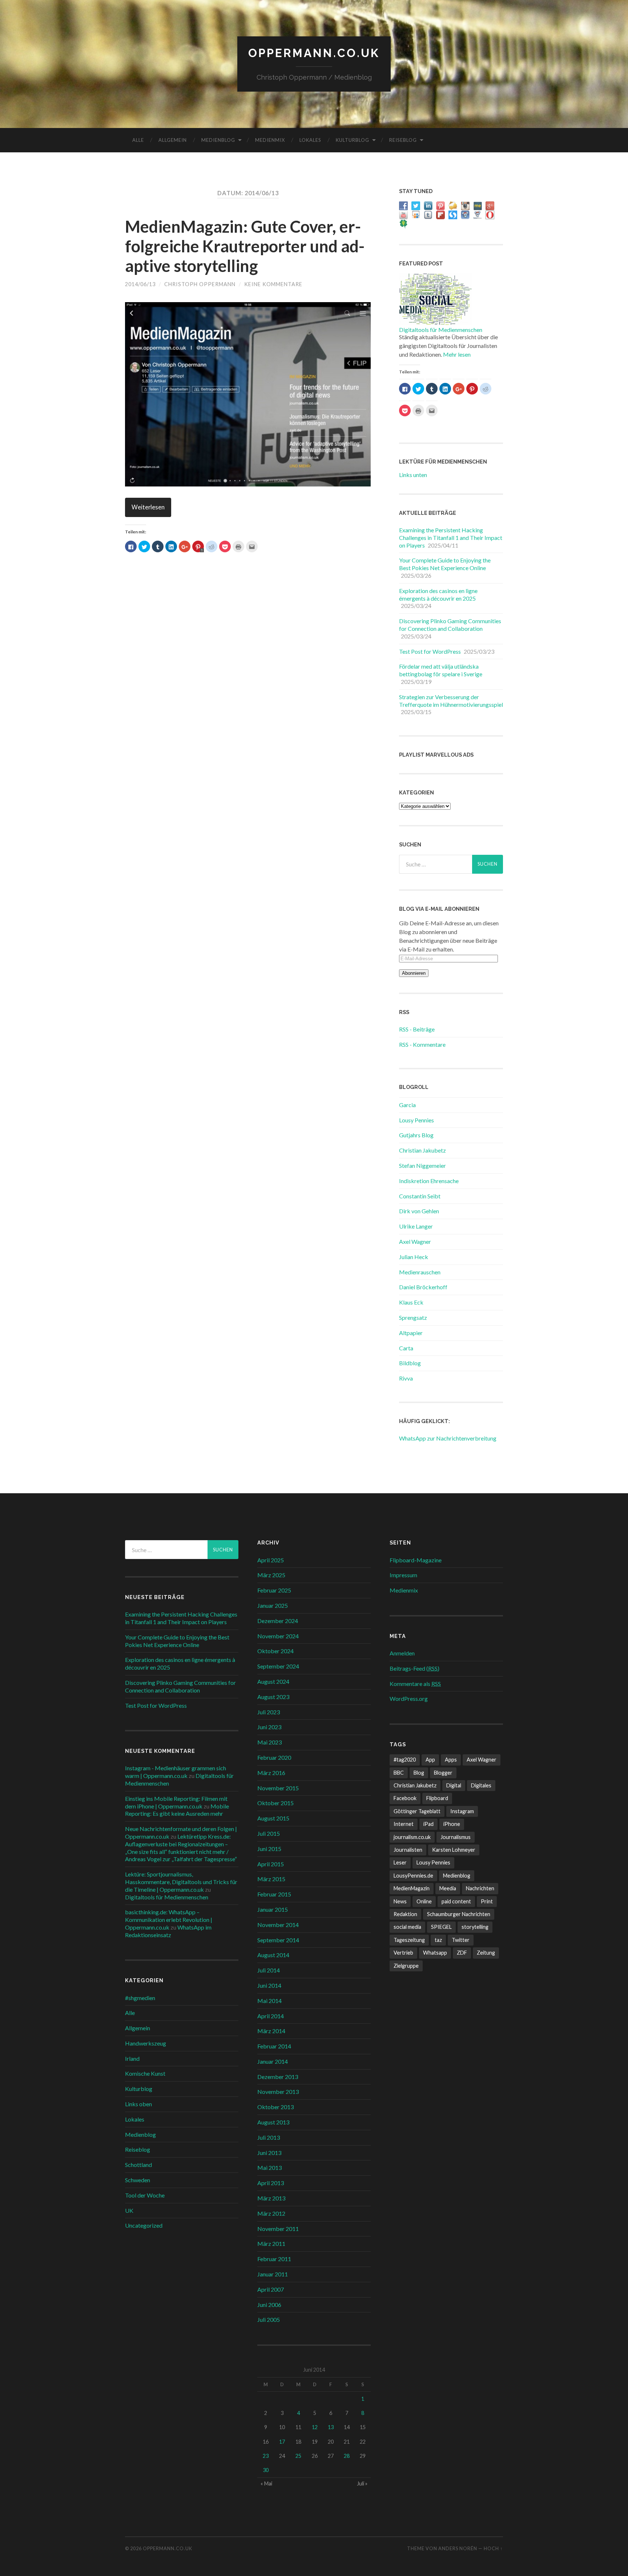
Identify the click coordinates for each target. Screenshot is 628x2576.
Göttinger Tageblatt (417, 1811)
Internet (404, 1824)
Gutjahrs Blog (416, 1135)
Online (424, 1901)
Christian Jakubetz (422, 1150)
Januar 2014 (273, 2061)
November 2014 (278, 1925)
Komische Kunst (145, 2073)
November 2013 (278, 2092)
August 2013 (273, 2122)
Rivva (406, 1378)
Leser (400, 1862)
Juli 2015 (269, 1833)
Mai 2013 (269, 2168)
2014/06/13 (140, 284)
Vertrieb (403, 1953)
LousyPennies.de (413, 1876)
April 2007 (271, 2289)
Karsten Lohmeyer (454, 1850)
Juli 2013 (269, 2137)
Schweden (138, 2180)
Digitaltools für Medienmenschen (441, 330)
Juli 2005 (269, 2319)
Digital (454, 1785)
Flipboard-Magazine (416, 1560)
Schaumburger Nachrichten (459, 1914)
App (430, 1760)
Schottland (138, 2165)
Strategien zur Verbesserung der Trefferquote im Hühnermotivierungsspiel (451, 701)
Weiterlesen (148, 507)
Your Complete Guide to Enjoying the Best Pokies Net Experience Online (445, 564)
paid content (456, 1901)
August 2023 (273, 1697)
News (400, 1901)
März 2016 (271, 1773)
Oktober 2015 (275, 1803)
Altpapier (411, 1333)
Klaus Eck (411, 1302)
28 (347, 2456)
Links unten (413, 475)
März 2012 (271, 2213)
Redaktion (405, 1914)
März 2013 (271, 2198)
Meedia (448, 1888)
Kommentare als (415, 1684)
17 (282, 2442)
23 (266, 2456)
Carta (406, 1348)
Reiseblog (403, 140)
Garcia (407, 1105)
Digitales (481, 1785)
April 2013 (271, 2183)
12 (315, 2427)
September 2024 (278, 1666)
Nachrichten (480, 1888)
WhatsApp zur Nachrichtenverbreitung (448, 1438)
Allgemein (173, 140)
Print (487, 1901)
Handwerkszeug (146, 2043)
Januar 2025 (273, 1605)
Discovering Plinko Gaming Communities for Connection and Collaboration (450, 625)
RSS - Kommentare (422, 1044)
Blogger (443, 1773)
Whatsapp (435, 1953)
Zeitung (486, 1953)
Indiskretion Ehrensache (429, 1181)
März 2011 (271, 2244)
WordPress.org (409, 1698)
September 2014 (278, 1940)
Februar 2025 (274, 1590)
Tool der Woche (145, 2195)
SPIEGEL (441, 1927)
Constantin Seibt (420, 1196)
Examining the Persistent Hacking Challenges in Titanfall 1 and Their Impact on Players (451, 538)
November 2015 (278, 1788)
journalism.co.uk (412, 1837)
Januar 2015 (273, 1909)
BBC (399, 1773)
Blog (419, 1773)
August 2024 (273, 1681)
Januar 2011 (273, 2274)
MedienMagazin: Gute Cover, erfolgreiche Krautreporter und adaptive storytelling (245, 246)
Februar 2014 (274, 2046)
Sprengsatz (413, 1317)
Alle (138, 140)
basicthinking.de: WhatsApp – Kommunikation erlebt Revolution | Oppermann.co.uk (169, 1920)
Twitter (461, 1940)
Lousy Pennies (416, 1120)
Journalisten (408, 1850)
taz (438, 1940)
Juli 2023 (269, 1712)
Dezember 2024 (278, 1621)
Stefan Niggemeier (422, 1165)
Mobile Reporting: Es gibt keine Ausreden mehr (177, 1810)
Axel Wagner (415, 1241)
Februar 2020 (274, 1757)
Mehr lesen (457, 354)
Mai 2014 (269, 2001)
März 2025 (271, 1575)
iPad (428, 1824)
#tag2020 (405, 1760)
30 (266, 2470)
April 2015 (271, 1864)
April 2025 (271, 1560)
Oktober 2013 (275, 2107)
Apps (451, 1760)
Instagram (462, 1811)
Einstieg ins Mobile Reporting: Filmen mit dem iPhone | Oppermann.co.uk (176, 1802)
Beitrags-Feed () (414, 1668)
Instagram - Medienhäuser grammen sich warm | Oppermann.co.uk (176, 1772)
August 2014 (273, 1955)
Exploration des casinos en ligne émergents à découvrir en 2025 (438, 594)
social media (407, 1927)
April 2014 (271, 2016)
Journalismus (456, 1837)
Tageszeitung (409, 1940)
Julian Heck (414, 1257)
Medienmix (270, 140)
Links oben (138, 2104)
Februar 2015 (274, 1894)
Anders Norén (458, 2548)
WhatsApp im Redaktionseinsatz (168, 1931)
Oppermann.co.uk (314, 53)
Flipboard (437, 1798)
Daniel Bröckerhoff (423, 1287)
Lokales (310, 140)
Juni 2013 (269, 2153)
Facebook (405, 1798)
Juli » (362, 2483)
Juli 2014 (269, 1970)
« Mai (266, 2483)
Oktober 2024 (275, 1651)
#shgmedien (140, 1998)
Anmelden (402, 1653)
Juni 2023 (269, 1727)
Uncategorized (144, 2225)
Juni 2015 (269, 1849)
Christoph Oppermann (200, 284)
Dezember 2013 (278, 2077)
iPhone (452, 1824)
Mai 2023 (269, 1742)
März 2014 (271, 2031)
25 (298, 2456)
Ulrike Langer (416, 1226)
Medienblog (218, 140)
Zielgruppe (406, 1966)
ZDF (462, 1953)
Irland (132, 2058)
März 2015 (271, 1879)
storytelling (475, 1927)
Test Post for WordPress (430, 651)
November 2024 (278, 1636)
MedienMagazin (412, 1888)
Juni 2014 (269, 1985)
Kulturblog (353, 140)
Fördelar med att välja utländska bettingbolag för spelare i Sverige (441, 670)
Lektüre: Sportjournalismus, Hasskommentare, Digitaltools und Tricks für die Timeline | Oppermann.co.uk (181, 1882)
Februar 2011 (274, 2259)
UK (129, 2210)
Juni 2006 (269, 2305)
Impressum (403, 1575)
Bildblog (410, 1363)
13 (331, 2427)
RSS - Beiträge (417, 1029)
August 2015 (273, 1818)
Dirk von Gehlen (419, 1211)
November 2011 (278, 2229)
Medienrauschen (420, 1272)
